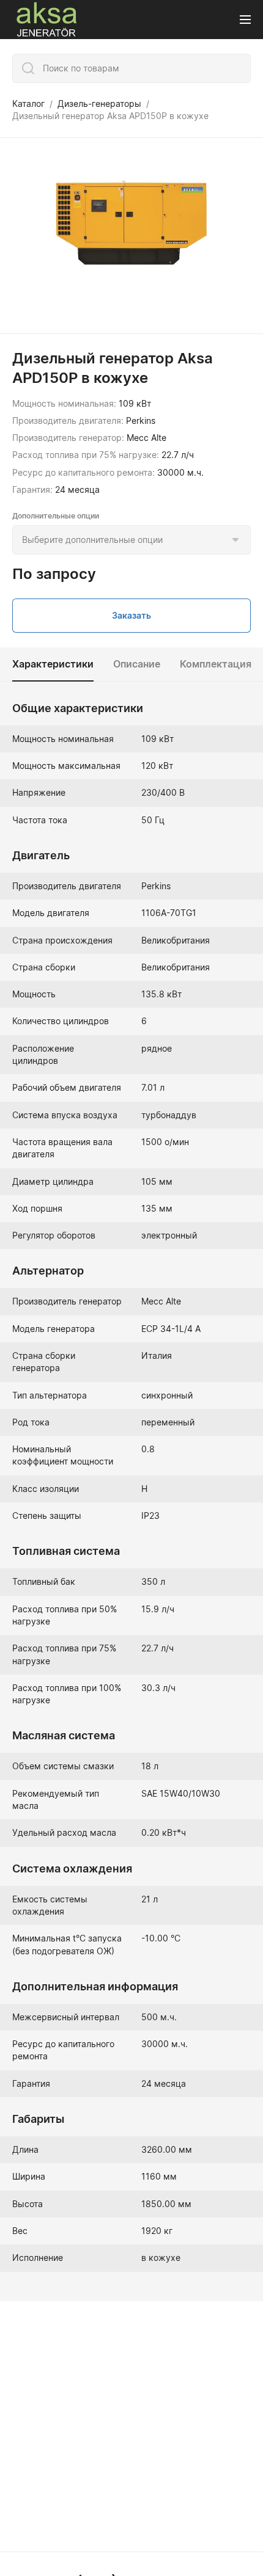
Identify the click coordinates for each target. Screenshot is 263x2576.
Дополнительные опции (56, 516)
